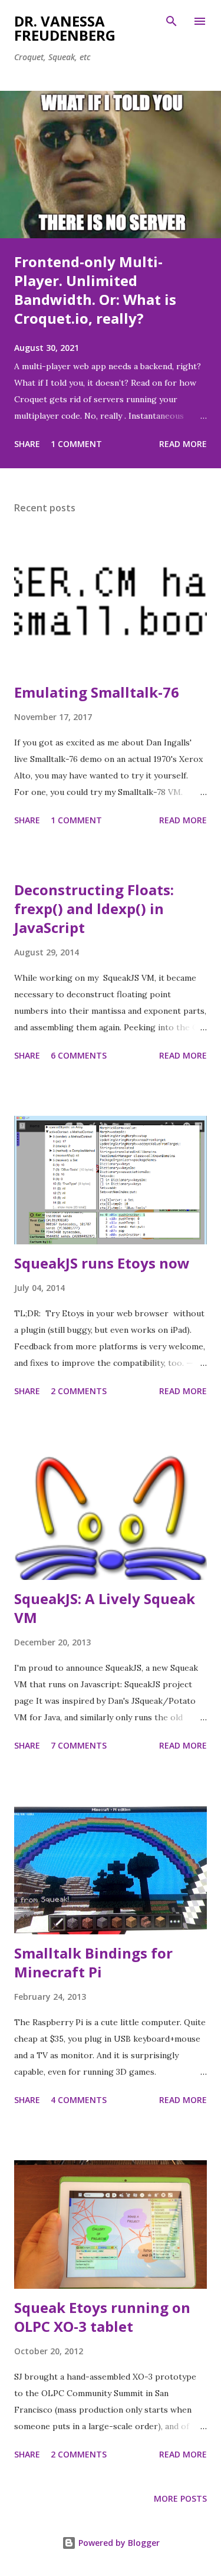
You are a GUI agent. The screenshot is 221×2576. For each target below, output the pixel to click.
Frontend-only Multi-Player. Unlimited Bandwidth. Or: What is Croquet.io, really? (95, 290)
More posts (180, 2498)
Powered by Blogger (118, 2543)
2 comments (79, 1391)
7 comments (79, 1745)
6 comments (79, 1055)
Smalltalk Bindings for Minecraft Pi (93, 1962)
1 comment (76, 444)
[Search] (171, 21)
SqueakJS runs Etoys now (102, 1263)
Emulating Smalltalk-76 (97, 692)
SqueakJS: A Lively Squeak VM (105, 1608)
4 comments (79, 2100)
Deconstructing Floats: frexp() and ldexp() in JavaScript (94, 908)
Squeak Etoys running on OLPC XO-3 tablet (102, 2317)
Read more (183, 444)
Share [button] (27, 444)
